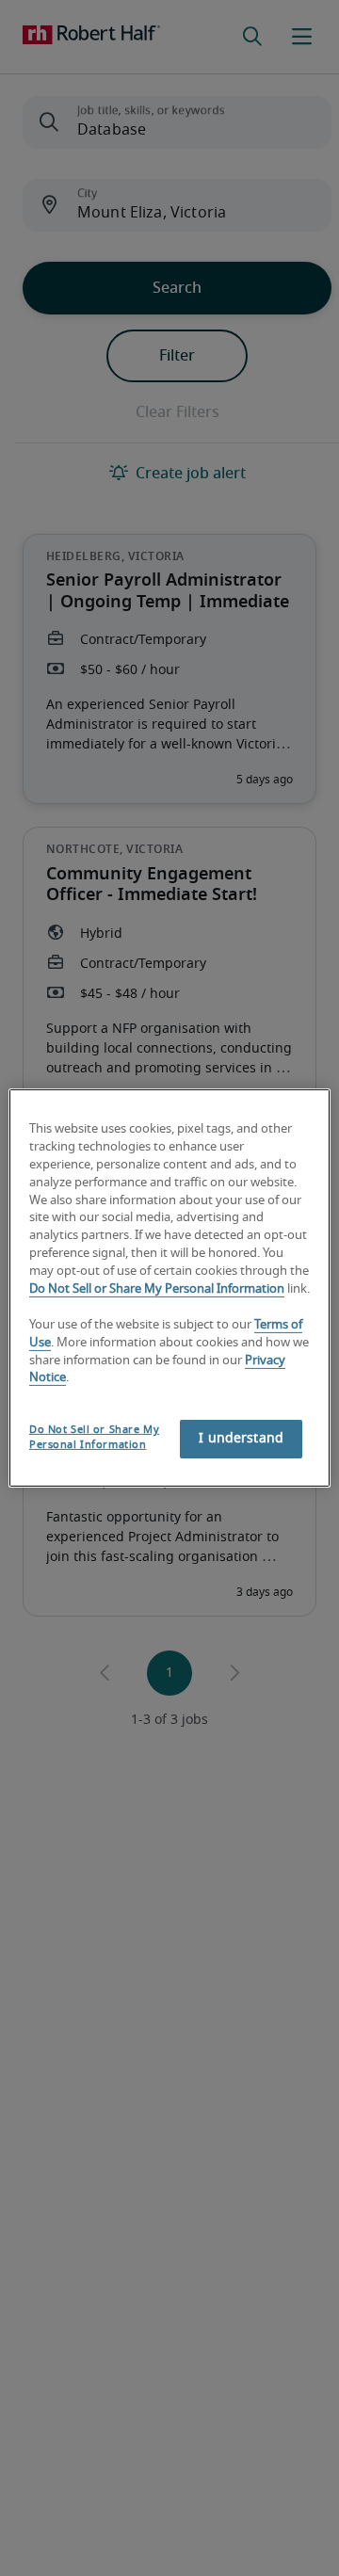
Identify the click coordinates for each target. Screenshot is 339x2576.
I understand (241, 1439)
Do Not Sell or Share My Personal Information (157, 1289)
